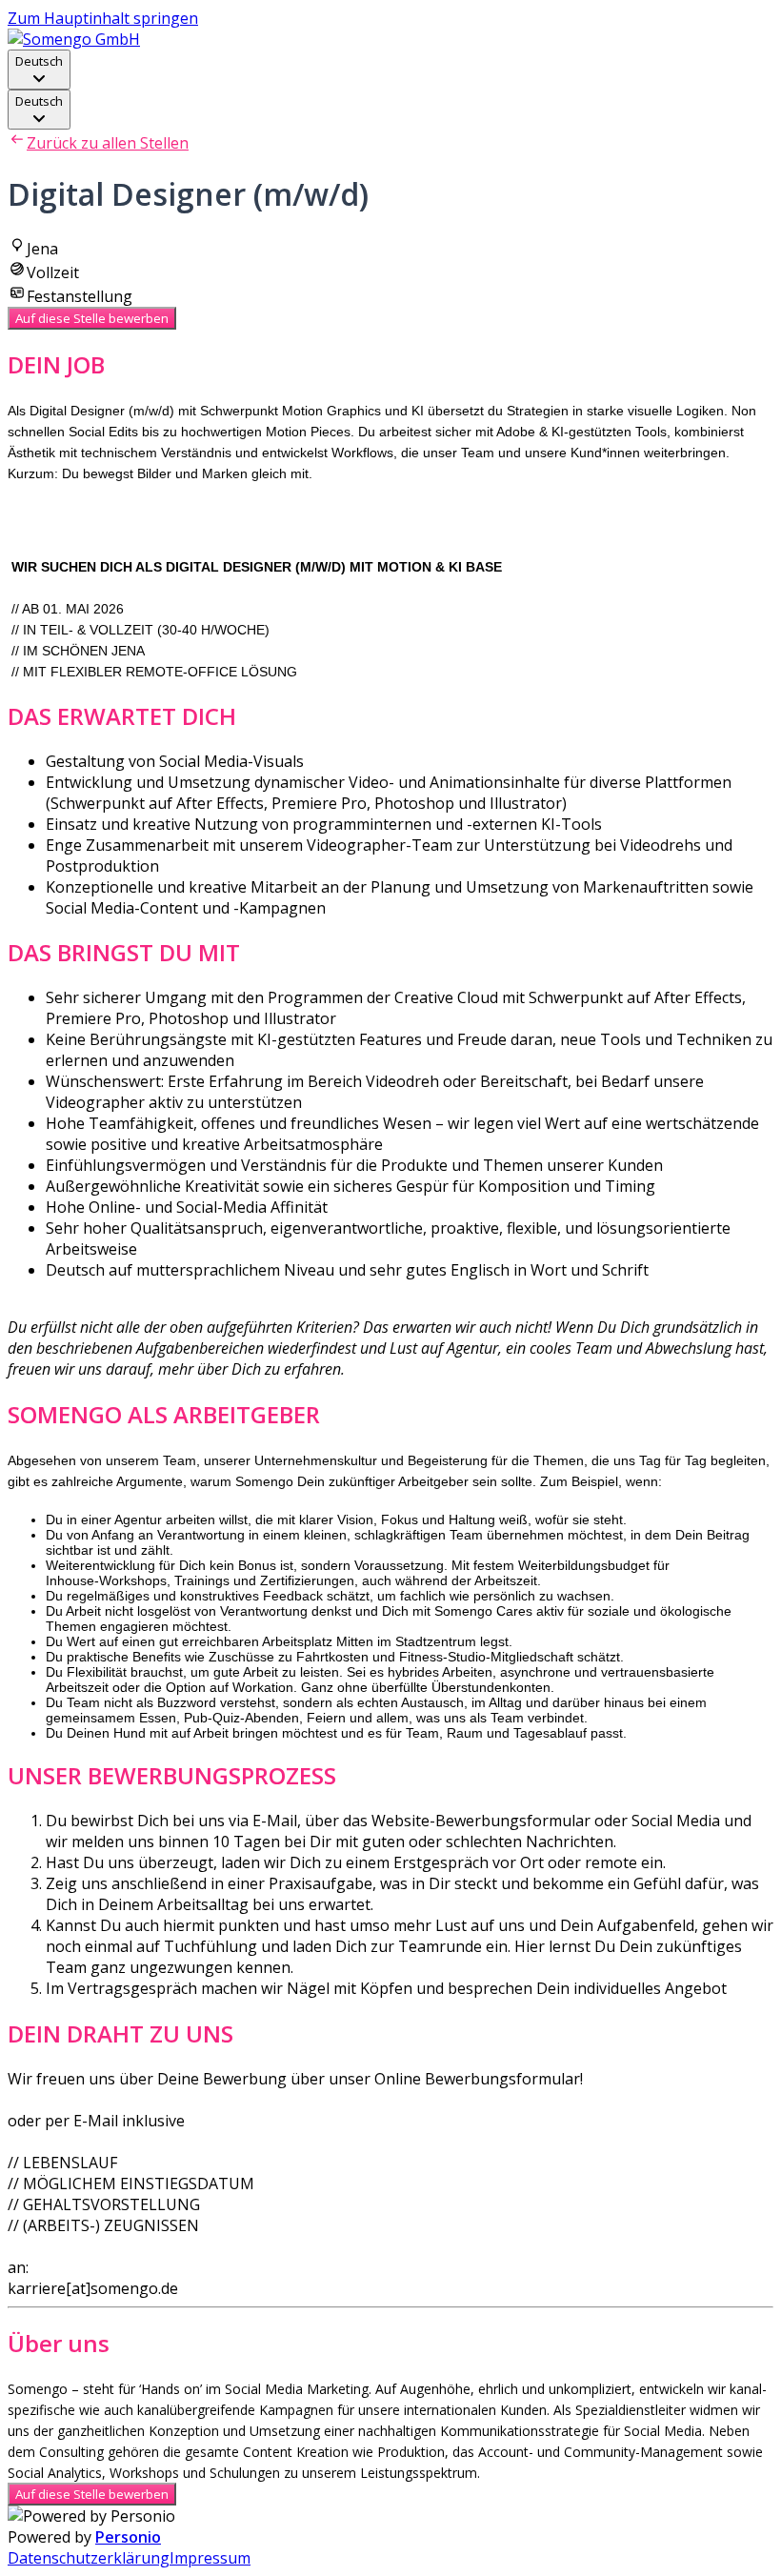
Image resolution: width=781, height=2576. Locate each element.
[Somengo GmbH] (74, 39)
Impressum (210, 2558)
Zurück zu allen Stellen (108, 143)
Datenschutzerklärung (89, 2558)
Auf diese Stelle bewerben (92, 318)
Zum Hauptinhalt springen (103, 18)
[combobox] (39, 70)
